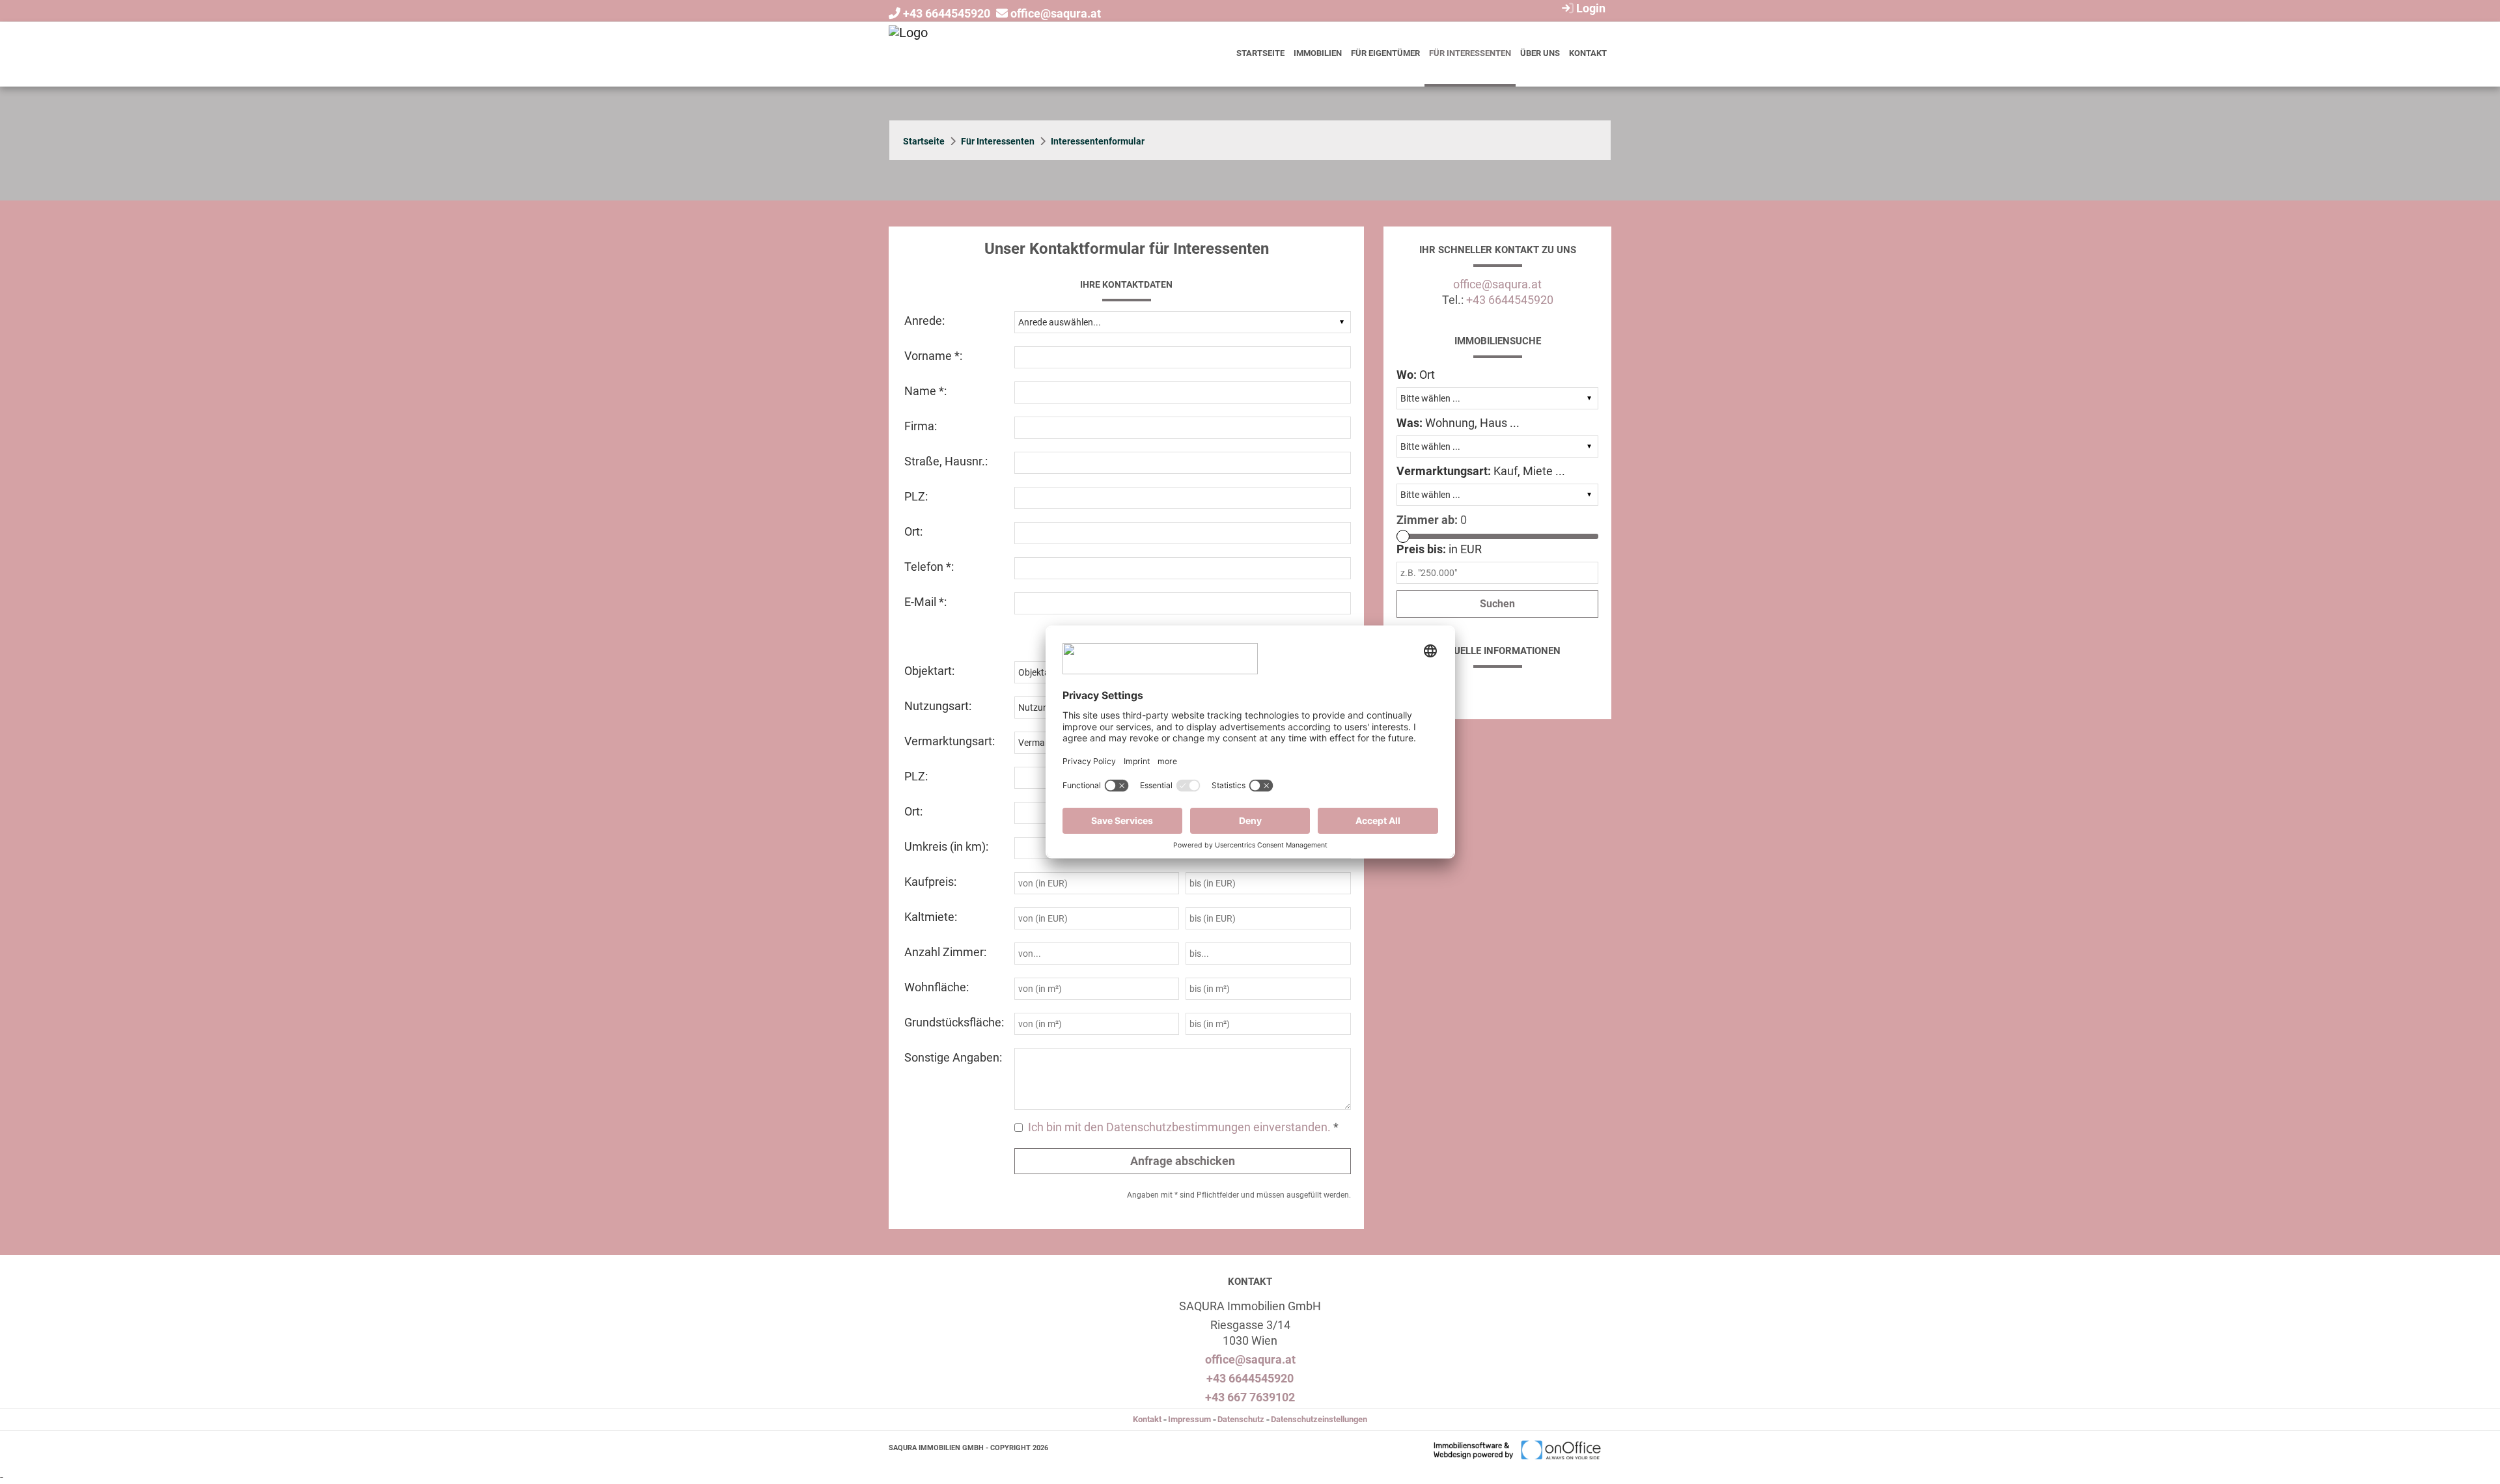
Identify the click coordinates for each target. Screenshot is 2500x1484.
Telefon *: (929, 567)
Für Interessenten (1470, 53)
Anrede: (924, 321)
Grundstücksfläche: (954, 1022)
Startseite (1260, 53)
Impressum (1189, 1419)
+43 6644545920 (947, 13)
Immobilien (1318, 53)
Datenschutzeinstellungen (1319, 1419)
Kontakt (1588, 53)
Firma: (921, 426)
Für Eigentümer (1385, 53)
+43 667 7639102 (1250, 1397)
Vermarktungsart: (950, 741)
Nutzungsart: (938, 706)
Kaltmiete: (931, 917)
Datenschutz (1241, 1419)
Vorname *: (933, 356)
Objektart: (929, 671)
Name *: (925, 391)
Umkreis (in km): (946, 846)
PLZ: (916, 496)
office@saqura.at (1056, 13)
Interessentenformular (1098, 141)
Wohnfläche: (937, 987)
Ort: (913, 531)
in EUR (1439, 549)
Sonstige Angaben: (953, 1057)
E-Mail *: (925, 602)
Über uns (1540, 53)
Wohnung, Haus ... (1458, 423)
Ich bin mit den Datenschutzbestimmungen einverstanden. (1179, 1127)
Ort (1416, 375)
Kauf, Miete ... (1481, 471)
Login (1590, 8)
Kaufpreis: (930, 882)
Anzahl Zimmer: (945, 952)
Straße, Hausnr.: (946, 461)
